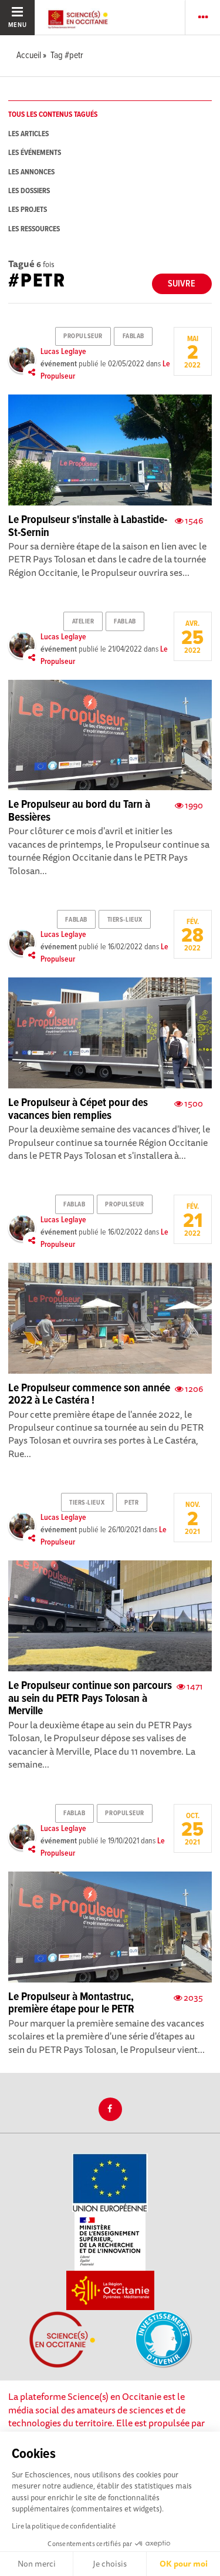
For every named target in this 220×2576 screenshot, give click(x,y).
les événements (35, 153)
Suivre (182, 284)
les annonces (31, 172)
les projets (28, 210)
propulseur (83, 336)
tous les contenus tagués (53, 115)
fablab (133, 336)
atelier (83, 622)
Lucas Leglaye (63, 352)
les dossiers (29, 191)
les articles (28, 134)
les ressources (34, 229)
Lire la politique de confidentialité (64, 2526)
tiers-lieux (125, 920)
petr (131, 1503)
